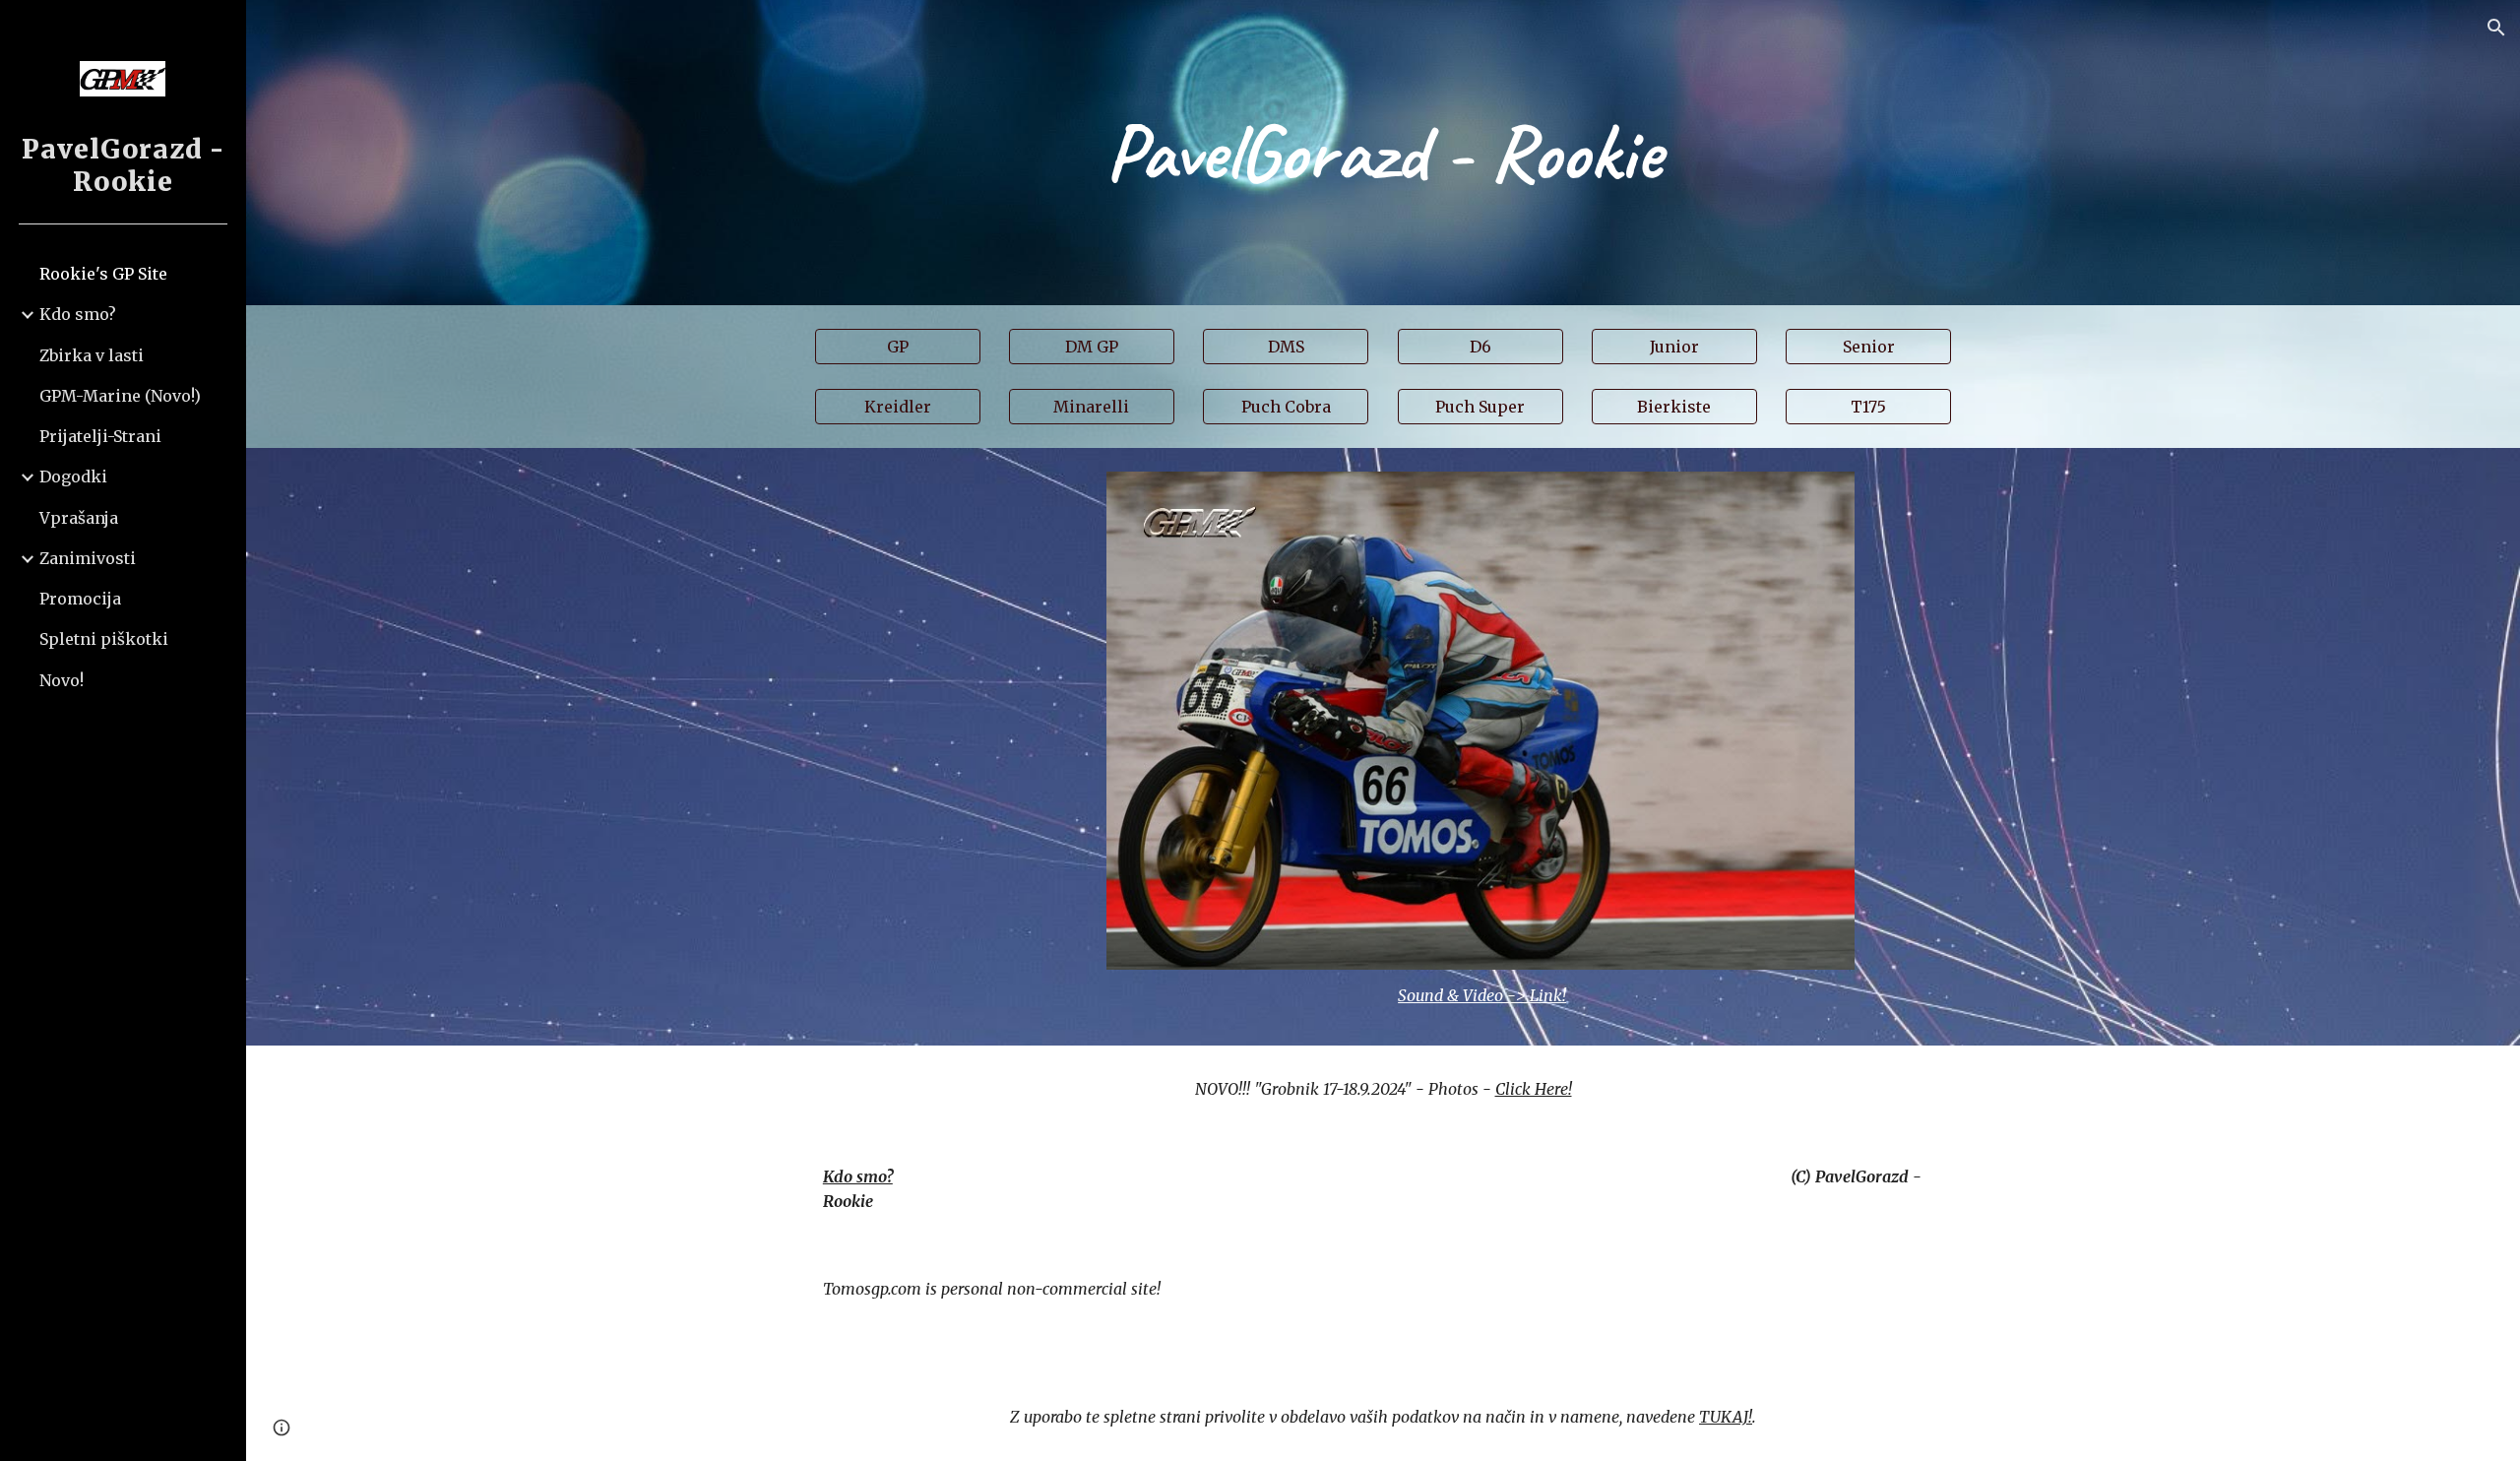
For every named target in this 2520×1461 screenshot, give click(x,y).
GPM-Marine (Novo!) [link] (120, 396)
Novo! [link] (62, 680)
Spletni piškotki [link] (104, 639)
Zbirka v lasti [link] (92, 355)
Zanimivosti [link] (88, 558)
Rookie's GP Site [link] (103, 274)
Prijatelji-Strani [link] (100, 436)
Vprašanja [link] (79, 518)
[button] (2496, 28)
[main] (1383, 153)
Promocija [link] (80, 599)
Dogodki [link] (73, 476)
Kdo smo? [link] (78, 314)
